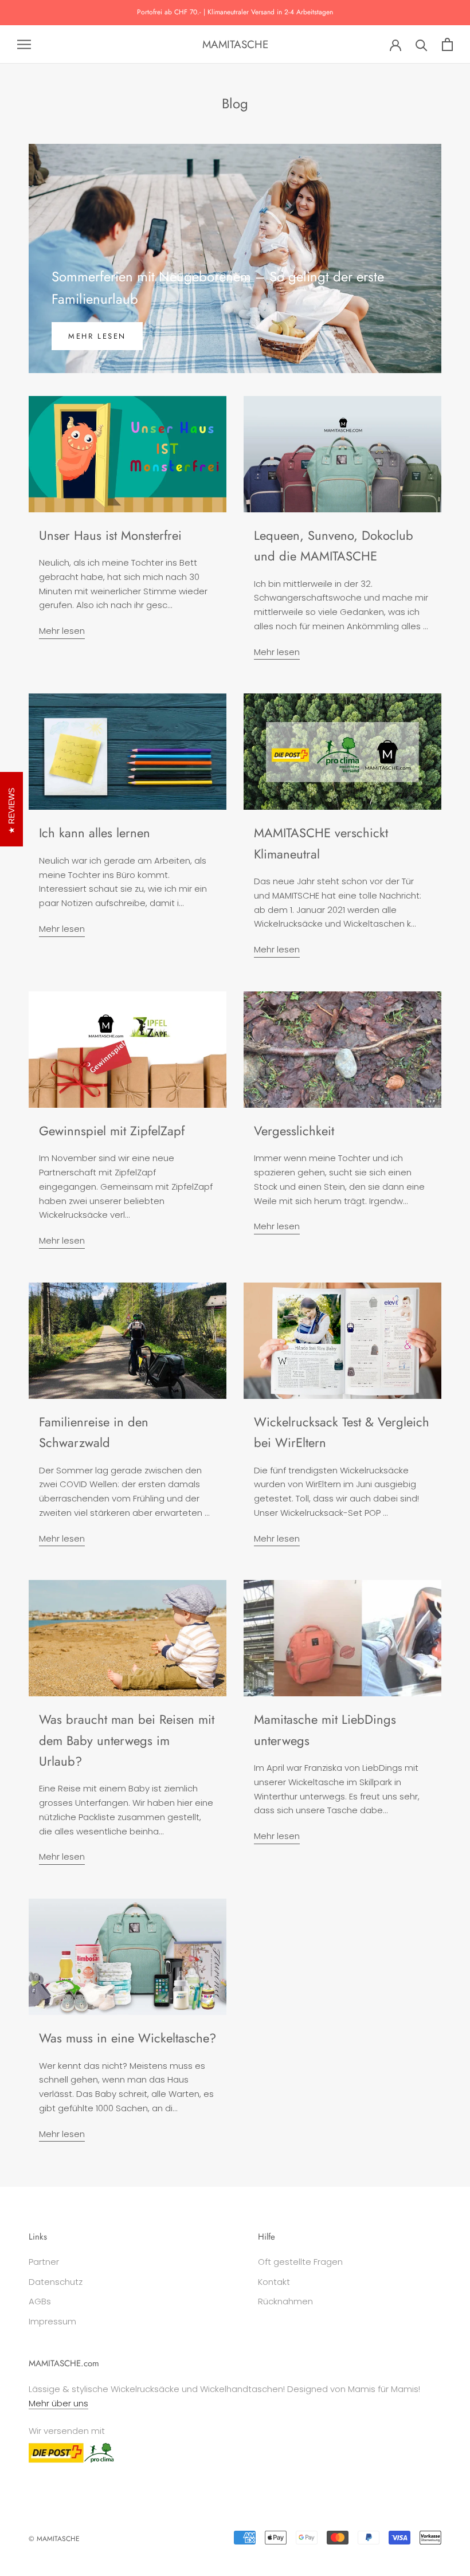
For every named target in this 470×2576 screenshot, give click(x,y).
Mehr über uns (58, 2403)
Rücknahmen (285, 2301)
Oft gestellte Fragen (300, 2262)
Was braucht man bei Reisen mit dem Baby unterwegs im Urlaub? (127, 1740)
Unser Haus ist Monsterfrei (110, 535)
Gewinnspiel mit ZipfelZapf (112, 1131)
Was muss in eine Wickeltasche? (128, 2038)
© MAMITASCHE (54, 2539)
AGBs (40, 2301)
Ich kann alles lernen (95, 833)
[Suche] (422, 44)
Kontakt (274, 2282)
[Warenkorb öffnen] (447, 44)
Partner (44, 2262)
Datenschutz (56, 2282)
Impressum (52, 2321)
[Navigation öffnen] (24, 44)
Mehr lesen (97, 336)
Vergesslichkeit (294, 1131)
